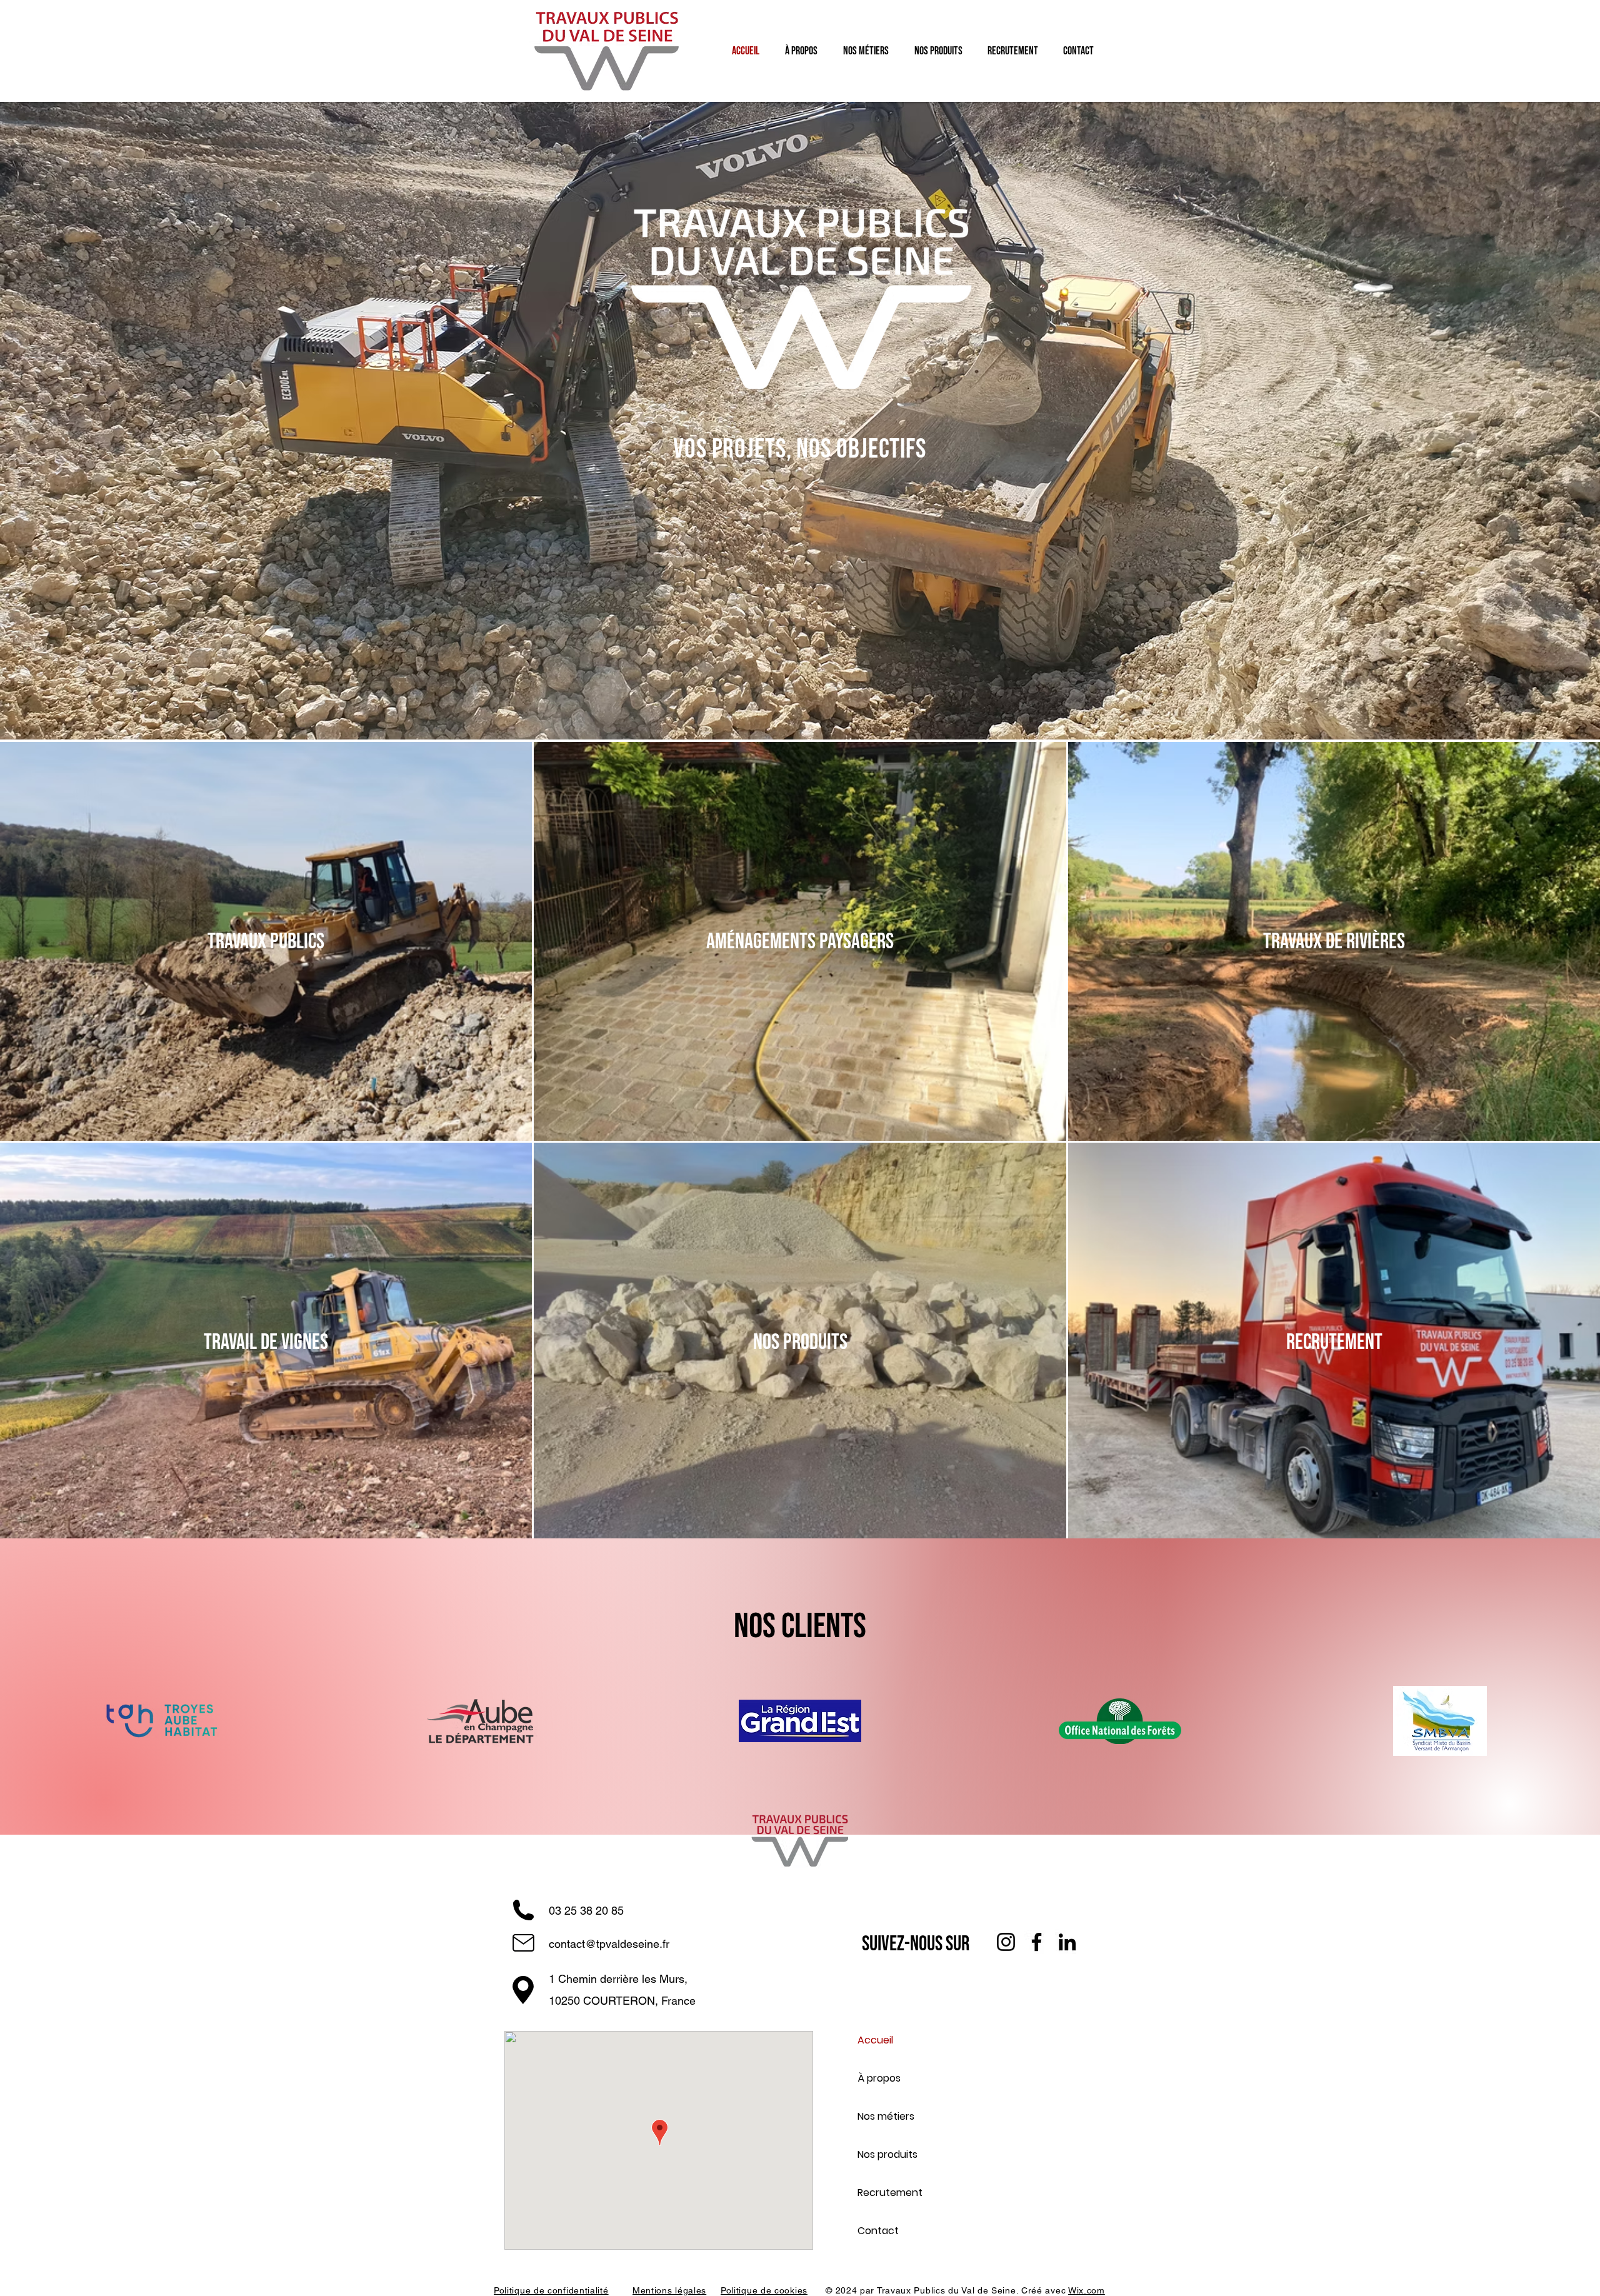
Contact (878, 2231)
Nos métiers (886, 2116)
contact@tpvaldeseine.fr (609, 1944)
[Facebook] (1037, 1942)
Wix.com (1087, 2290)
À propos (879, 2078)
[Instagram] (1006, 1942)
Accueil (875, 2040)
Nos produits (887, 2154)
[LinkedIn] (1067, 1942)
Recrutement (890, 2193)
